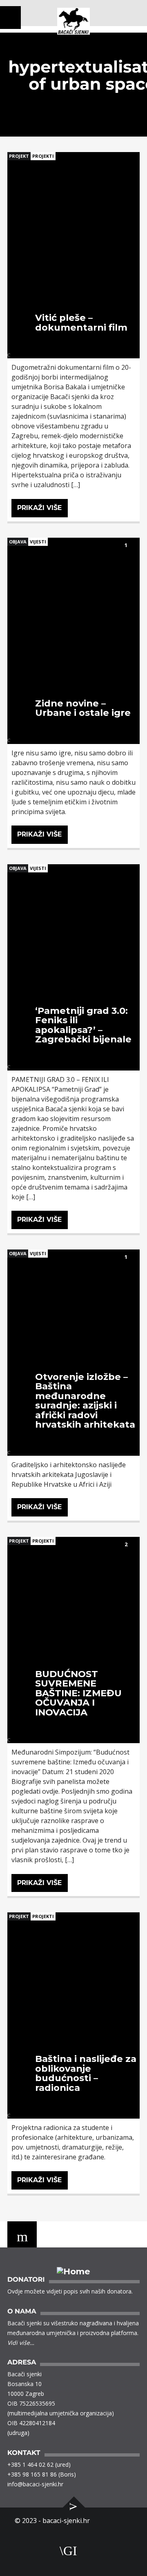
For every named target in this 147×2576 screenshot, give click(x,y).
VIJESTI (38, 542)
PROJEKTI (43, 156)
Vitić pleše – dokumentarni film (81, 322)
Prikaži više (39, 508)
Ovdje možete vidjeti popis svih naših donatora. (70, 2291)
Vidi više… (21, 2343)
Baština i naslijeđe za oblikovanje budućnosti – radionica (86, 2073)
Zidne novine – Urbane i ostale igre (83, 708)
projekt (19, 156)
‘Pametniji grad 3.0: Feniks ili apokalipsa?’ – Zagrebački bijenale (83, 1025)
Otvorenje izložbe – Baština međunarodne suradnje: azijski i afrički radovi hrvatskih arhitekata (85, 1401)
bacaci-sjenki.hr (66, 2521)
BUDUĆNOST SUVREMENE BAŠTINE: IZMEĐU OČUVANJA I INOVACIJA (78, 1693)
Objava (18, 542)
